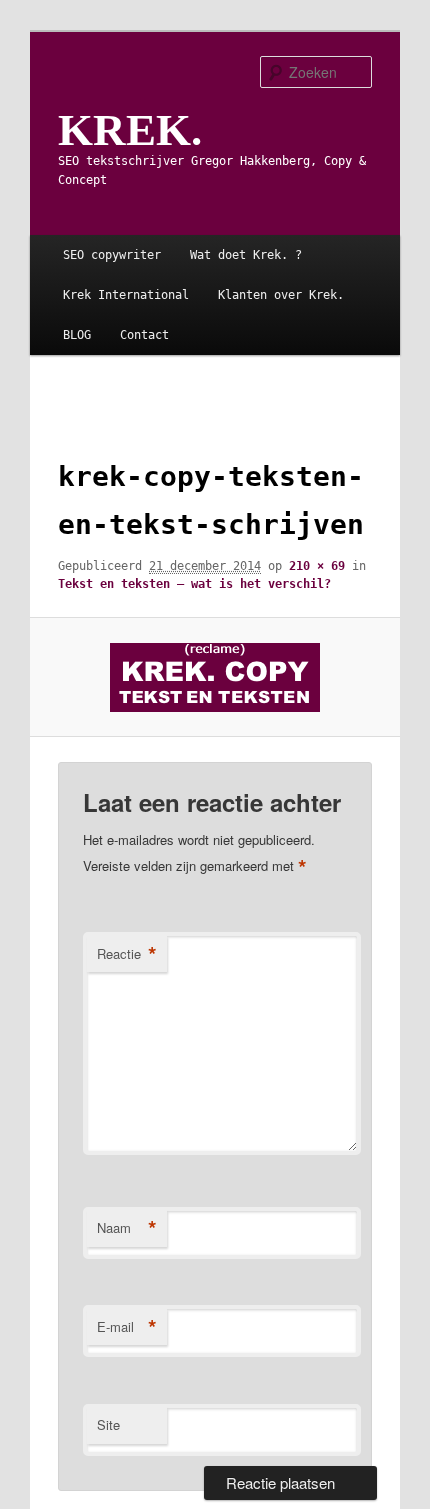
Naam (127, 1228)
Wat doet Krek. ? (246, 255)
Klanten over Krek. (281, 295)
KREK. (130, 130)
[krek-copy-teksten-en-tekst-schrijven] (215, 677)
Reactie (127, 954)
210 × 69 (317, 566)
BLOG (77, 335)
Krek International (126, 295)
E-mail (127, 1327)
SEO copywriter (112, 255)
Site (108, 1424)
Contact (144, 335)
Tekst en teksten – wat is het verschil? (194, 584)
